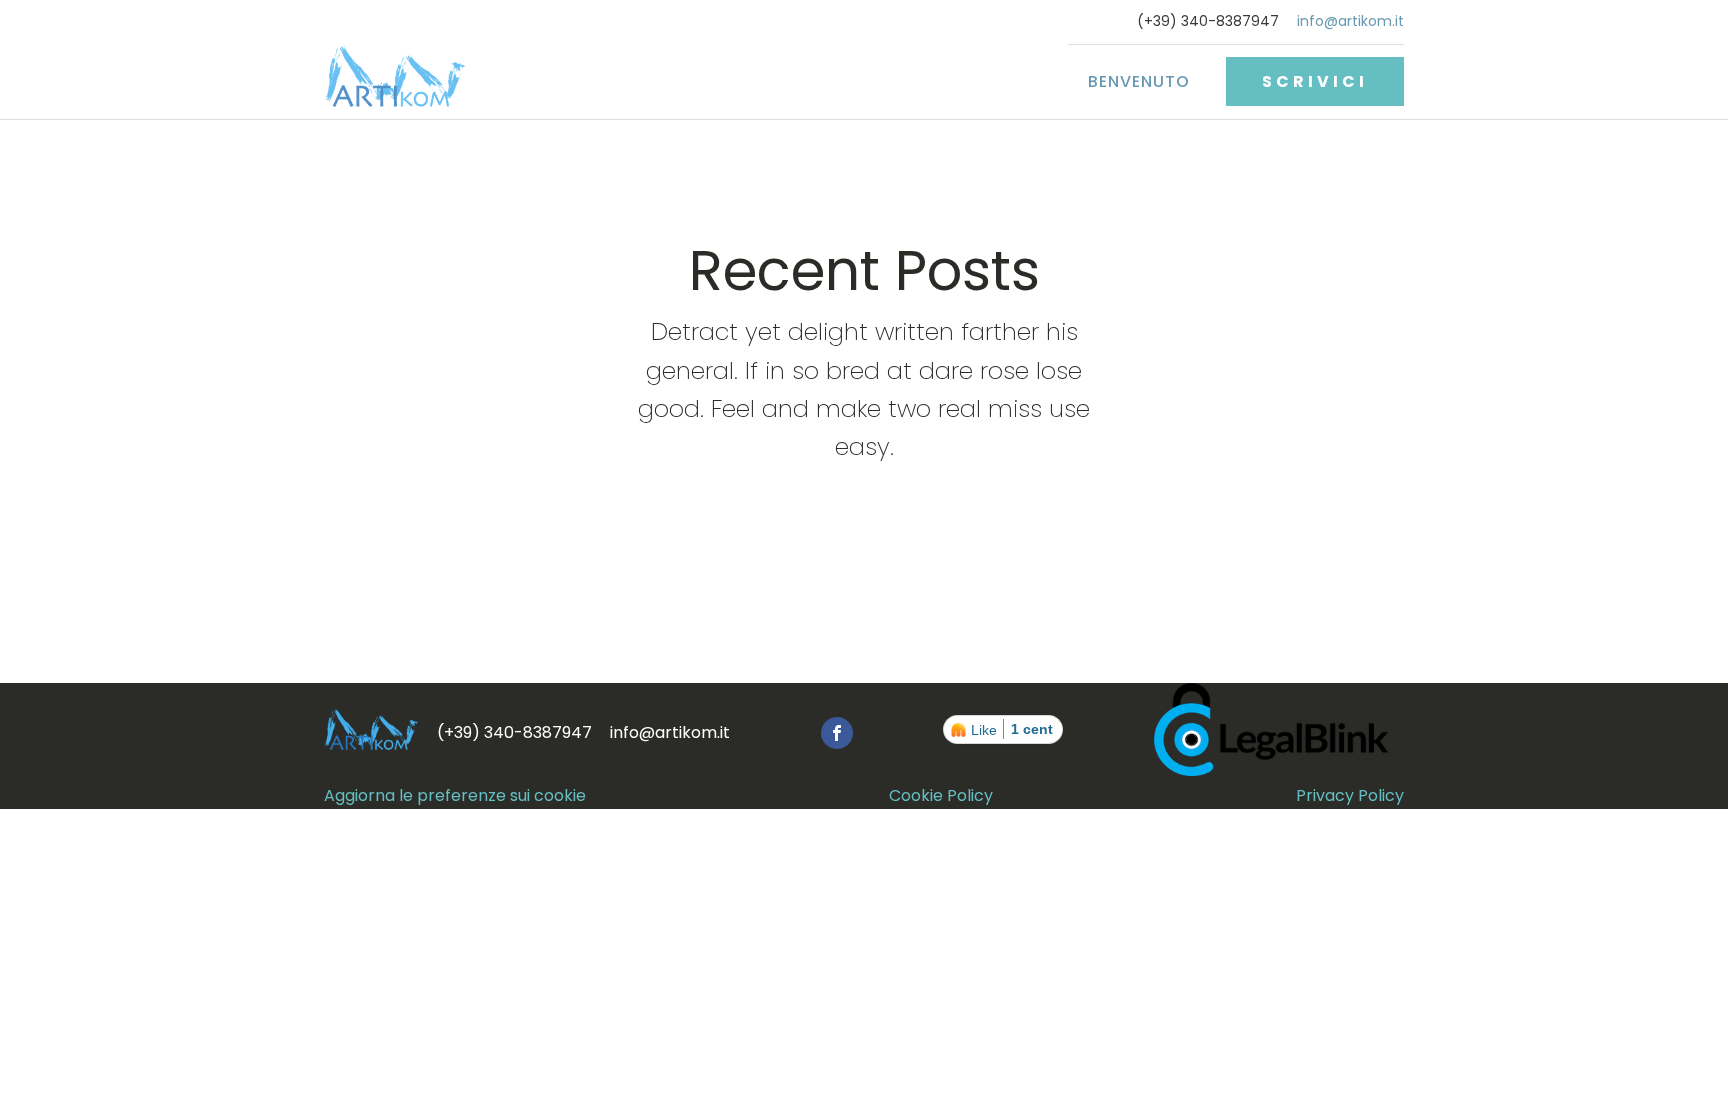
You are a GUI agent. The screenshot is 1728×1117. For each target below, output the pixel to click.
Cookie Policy (941, 795)
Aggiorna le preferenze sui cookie (455, 795)
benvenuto (1139, 81)
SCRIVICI (1315, 81)
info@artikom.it (1350, 21)
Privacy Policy (1350, 795)
